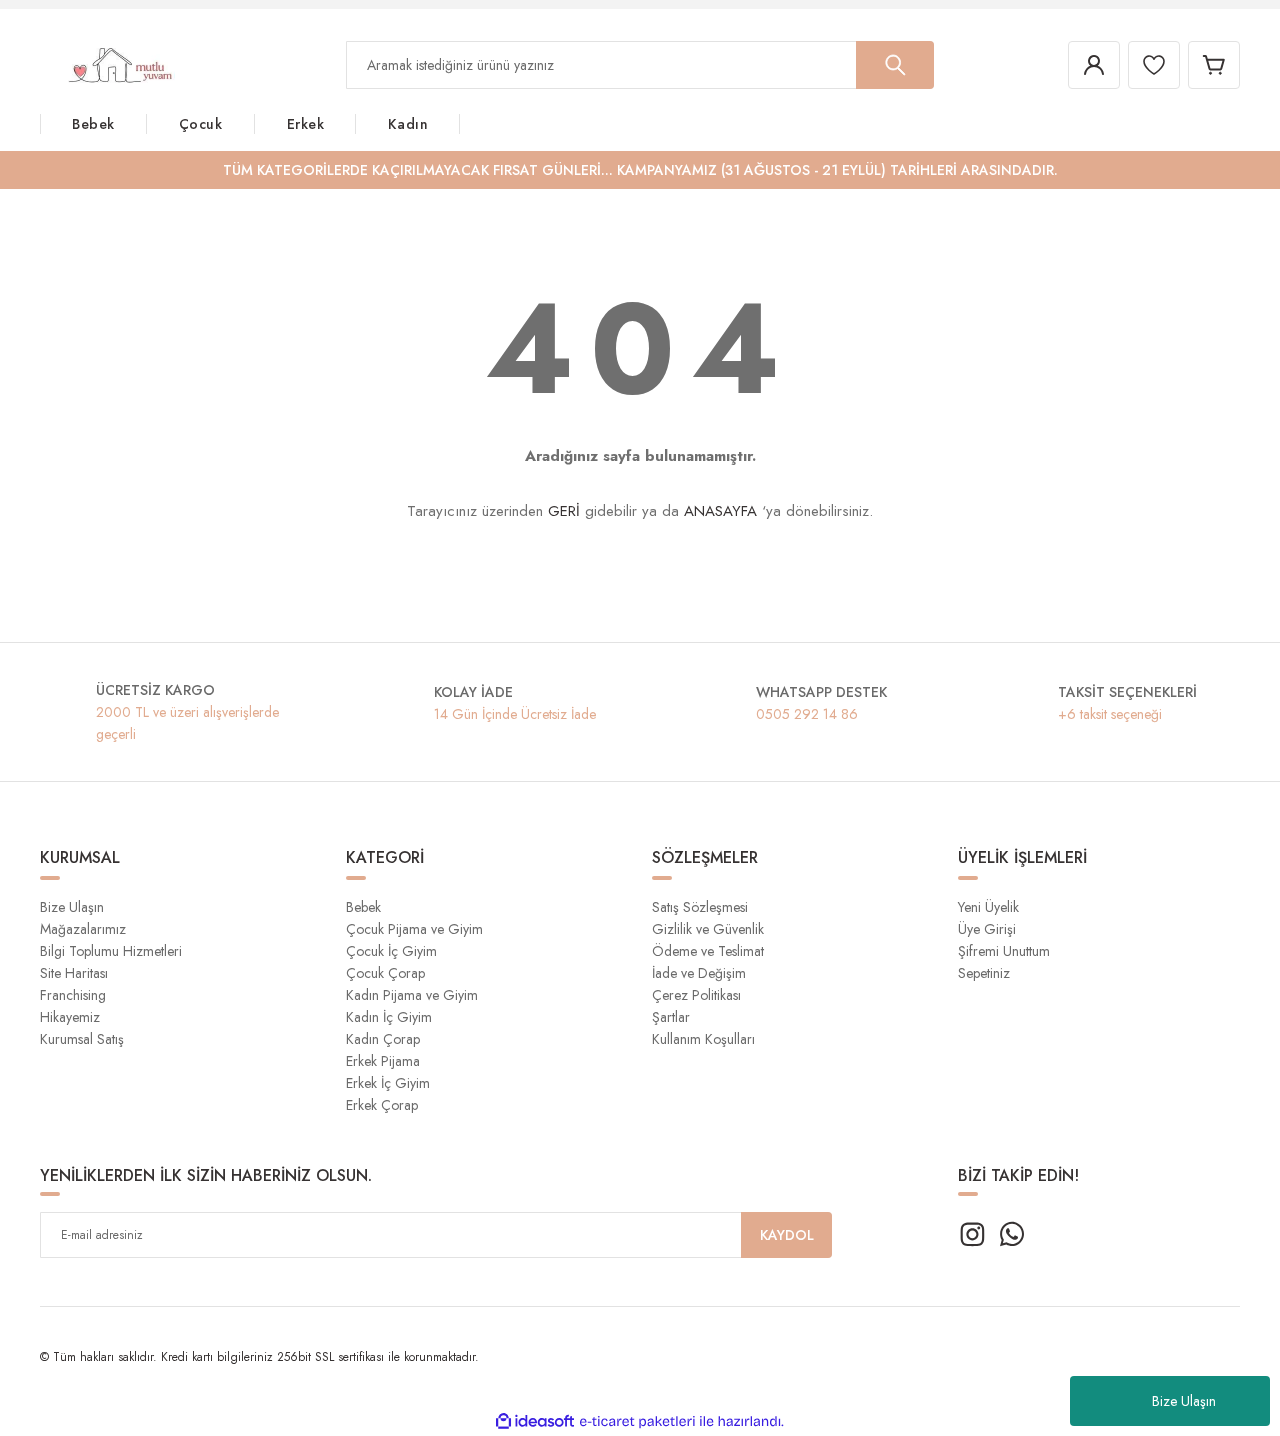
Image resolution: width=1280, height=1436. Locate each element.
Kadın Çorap (383, 1039)
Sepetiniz (984, 973)
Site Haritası (74, 973)
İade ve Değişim (699, 973)
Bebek (363, 907)
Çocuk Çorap (385, 973)
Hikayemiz (70, 1017)
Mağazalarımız (83, 929)
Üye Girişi (987, 929)
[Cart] (1214, 65)
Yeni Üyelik (988, 907)
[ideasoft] (535, 1421)
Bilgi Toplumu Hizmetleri (111, 951)
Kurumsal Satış (82, 1039)
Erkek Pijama (383, 1061)
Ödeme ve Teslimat (708, 951)
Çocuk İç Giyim (391, 951)
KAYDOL (787, 1235)
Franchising (73, 995)
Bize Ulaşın (1184, 1401)
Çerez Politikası (696, 995)
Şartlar (671, 1017)
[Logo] (107, 64)
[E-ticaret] (637, 1422)
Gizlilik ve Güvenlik (708, 929)
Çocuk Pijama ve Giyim (414, 929)
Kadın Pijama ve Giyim (412, 995)
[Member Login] (1094, 65)
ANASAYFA (720, 511)
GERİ (564, 511)
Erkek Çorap (382, 1105)
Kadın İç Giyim (389, 1017)
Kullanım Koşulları (703, 1039)
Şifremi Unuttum (1004, 951)
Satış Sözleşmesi (700, 907)
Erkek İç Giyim (388, 1083)
